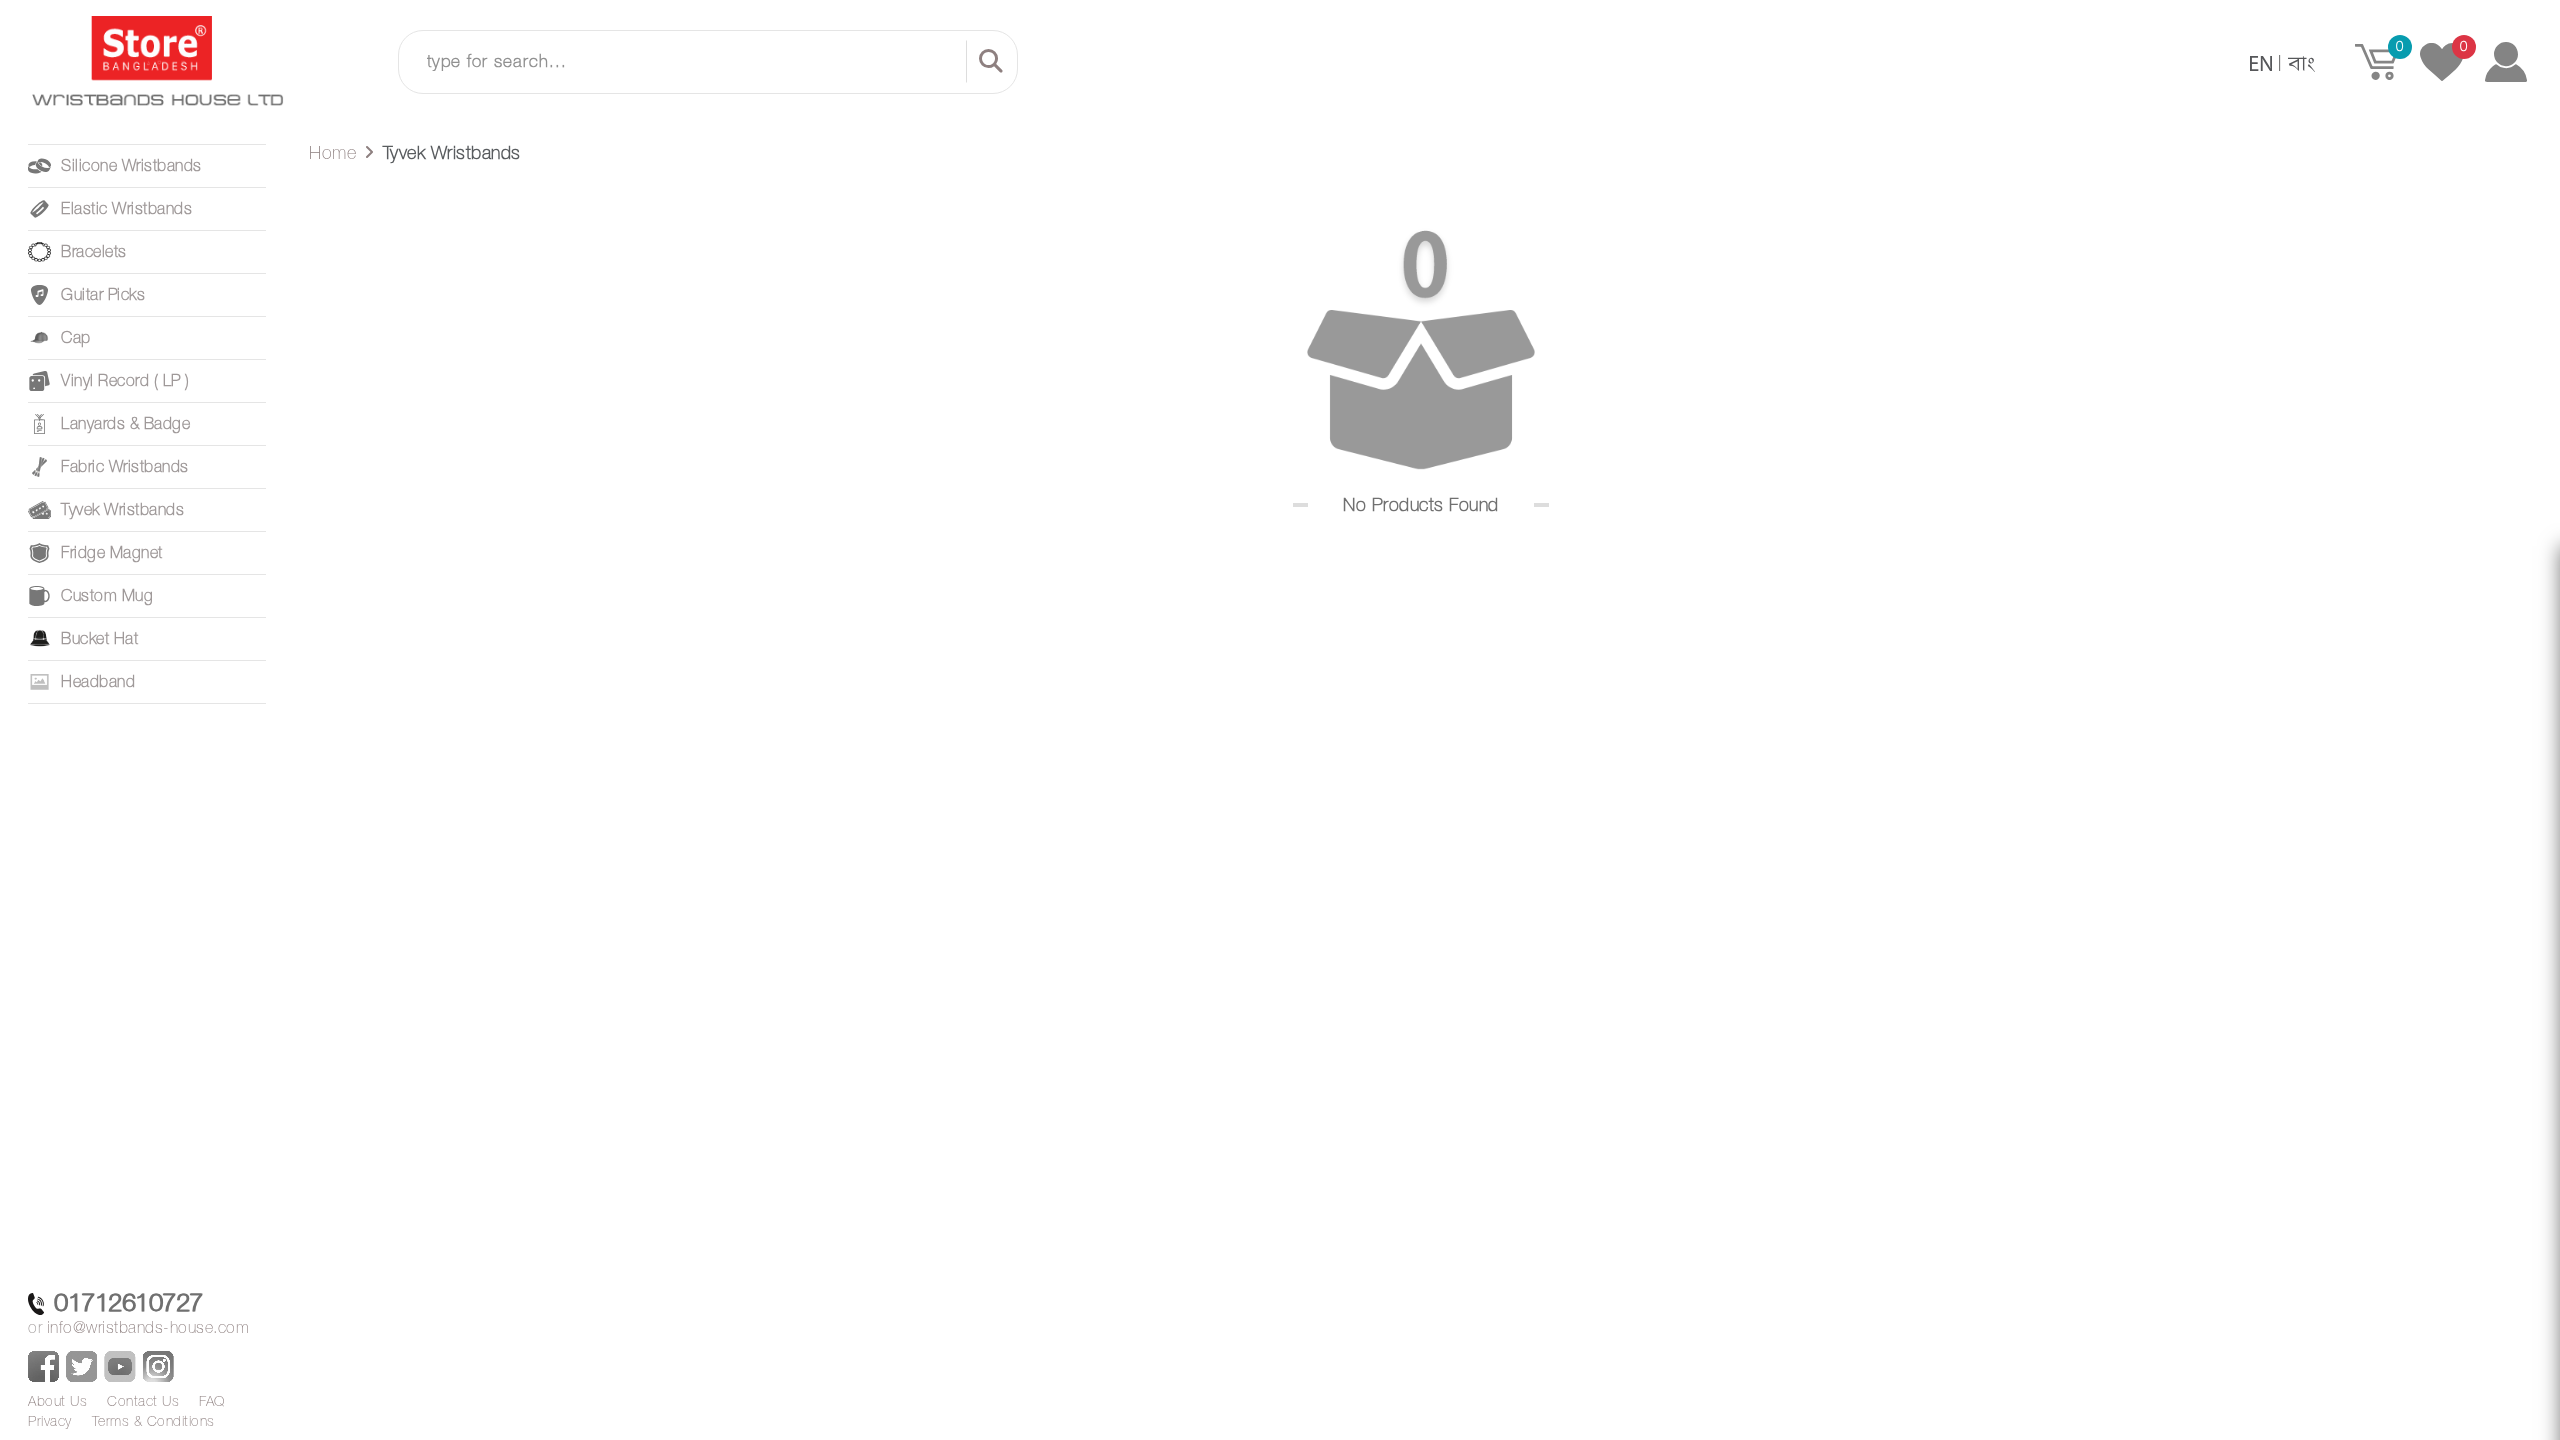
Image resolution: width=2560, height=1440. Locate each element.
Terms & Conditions (153, 1421)
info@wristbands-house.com (148, 1327)
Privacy (50, 1421)
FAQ (212, 1401)
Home (332, 152)
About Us (57, 1401)
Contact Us (143, 1401)
